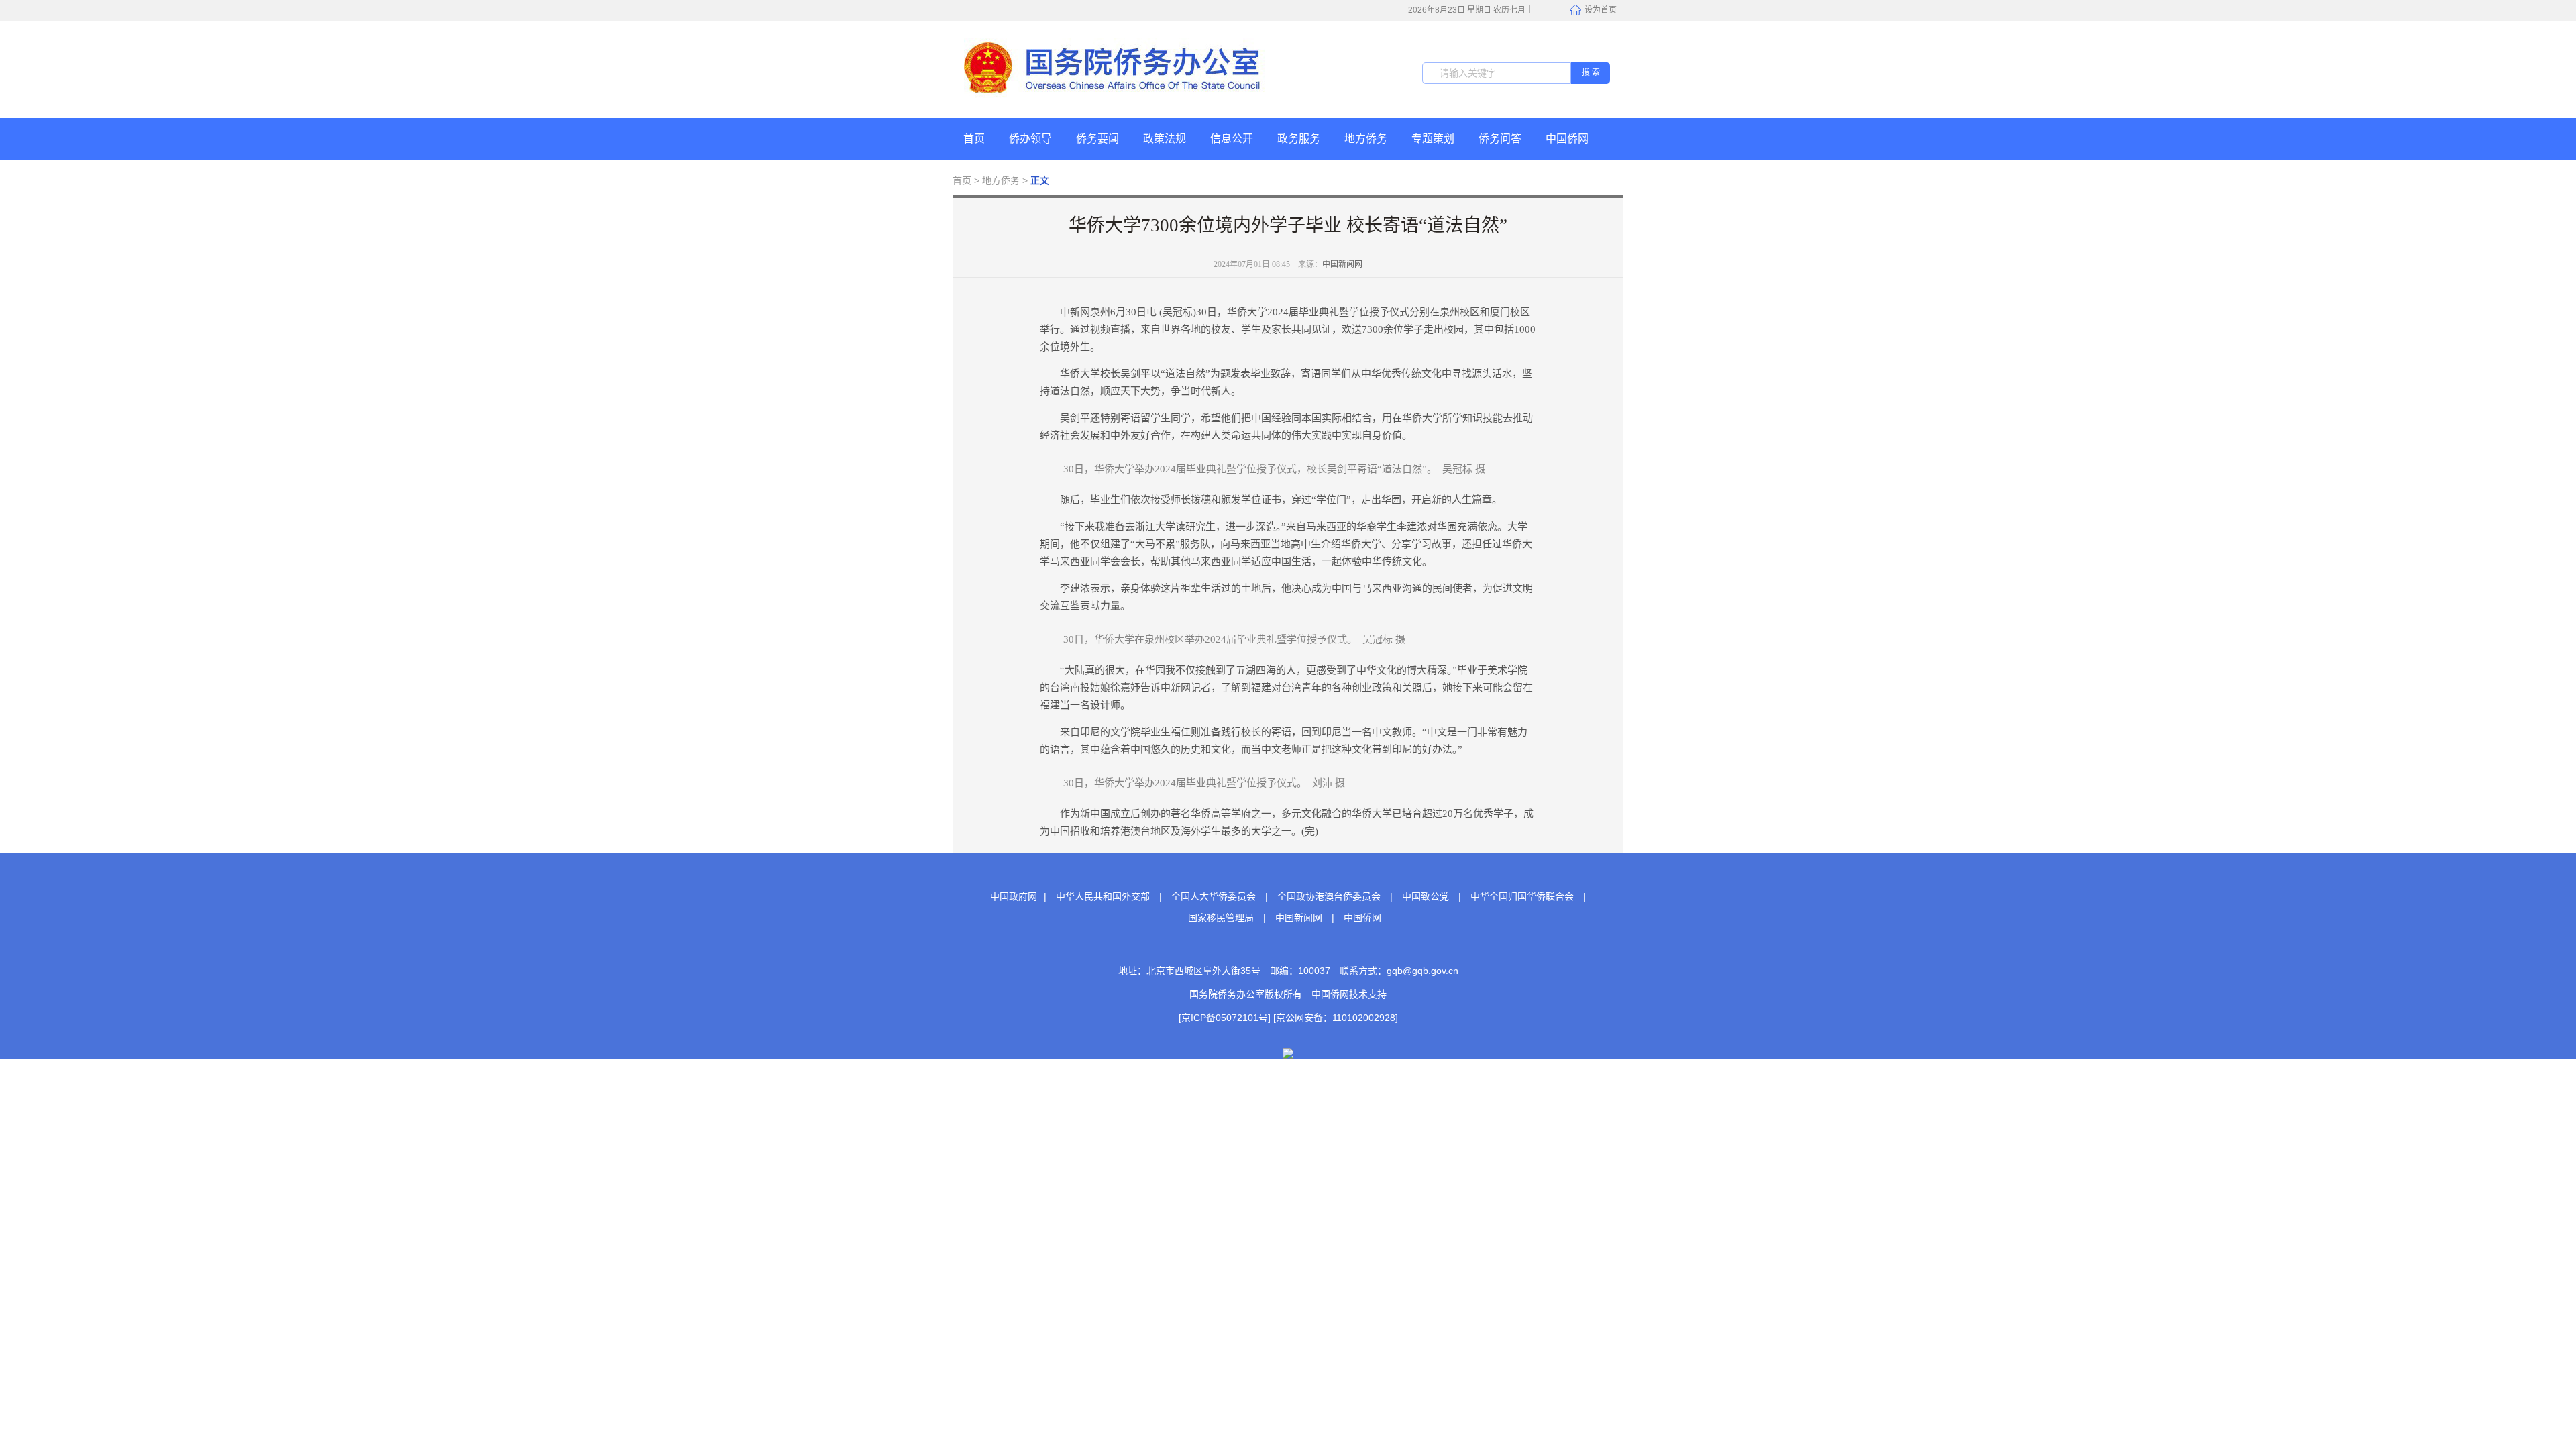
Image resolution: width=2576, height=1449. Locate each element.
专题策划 (1433, 139)
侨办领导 (1030, 139)
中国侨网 (1567, 139)
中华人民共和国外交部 (1103, 896)
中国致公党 (1426, 896)
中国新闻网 (1342, 264)
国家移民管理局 (1221, 918)
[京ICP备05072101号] (1225, 1018)
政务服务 (1299, 139)
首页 (974, 139)
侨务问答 (1500, 139)
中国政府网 (1014, 896)
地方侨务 (1366, 139)
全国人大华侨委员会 (1214, 896)
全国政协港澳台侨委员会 (1329, 896)
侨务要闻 (1097, 139)
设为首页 (1601, 10)
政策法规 (1165, 139)
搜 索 (1591, 72)
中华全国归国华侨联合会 (1522, 896)
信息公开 (1232, 139)
